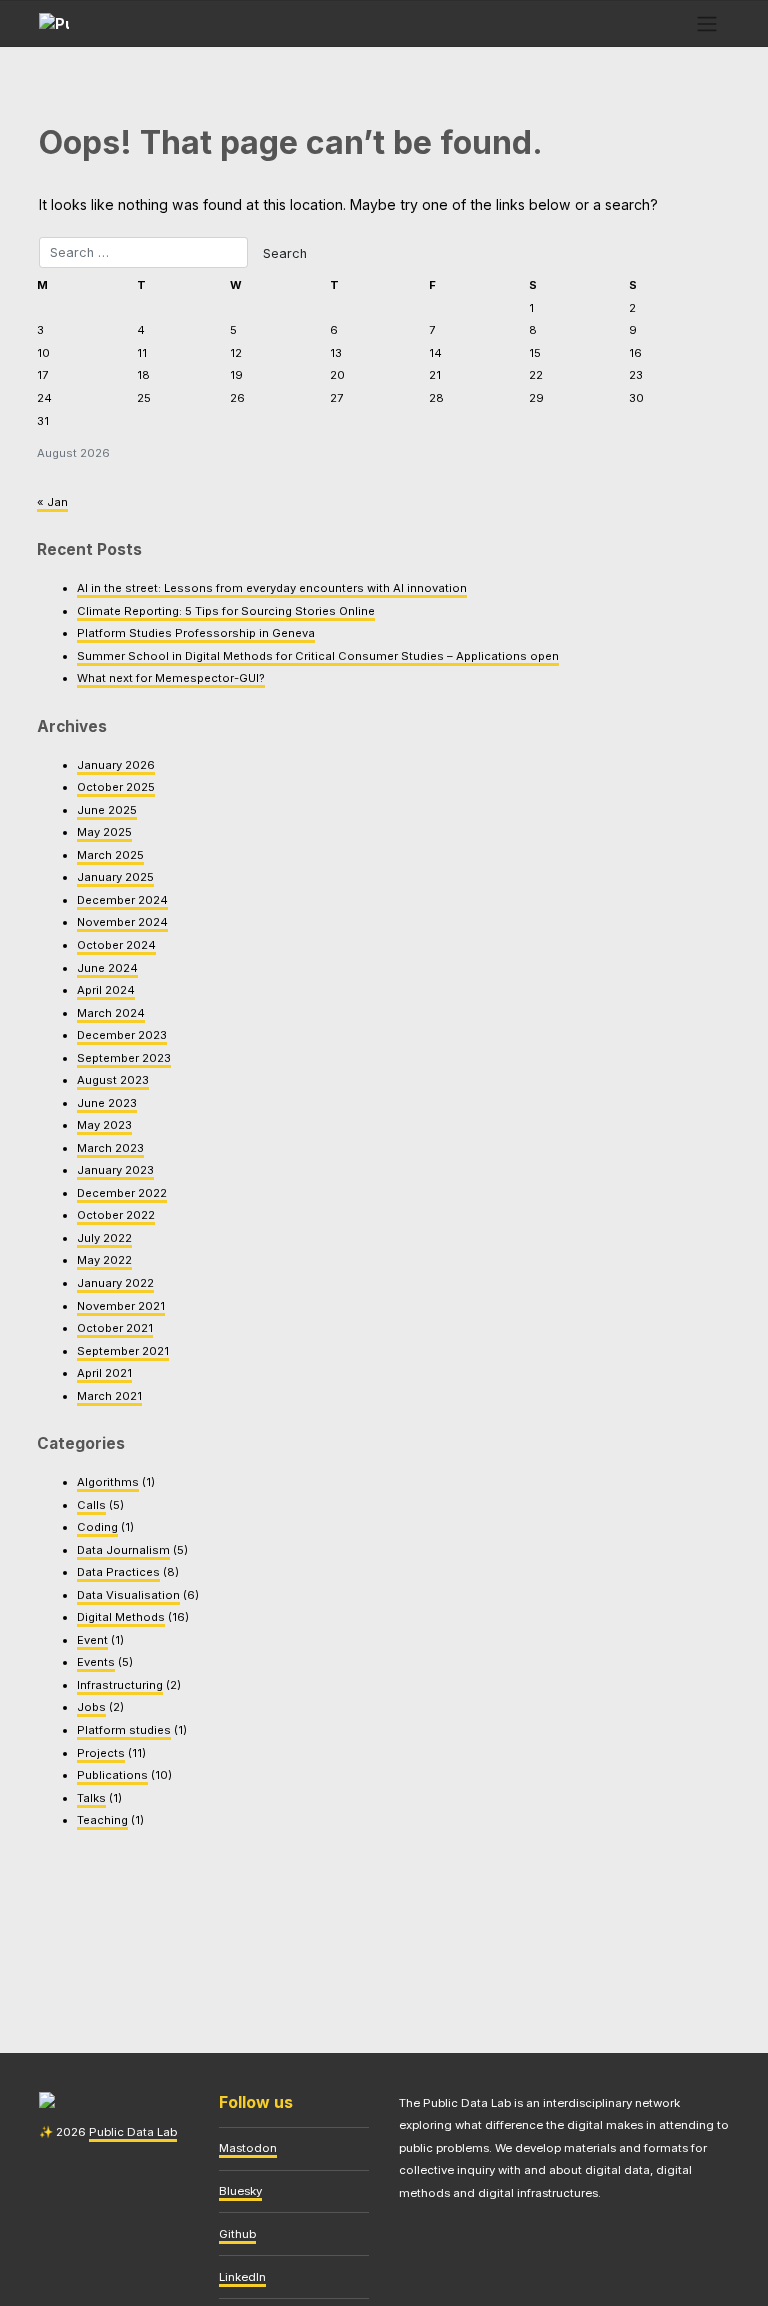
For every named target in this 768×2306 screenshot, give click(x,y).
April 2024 (106, 990)
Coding (97, 1527)
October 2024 (116, 945)
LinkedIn (242, 2277)
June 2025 (107, 810)
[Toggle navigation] (707, 23)
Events (96, 1662)
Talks (91, 1798)
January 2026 (116, 765)
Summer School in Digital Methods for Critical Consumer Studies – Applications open (318, 656)
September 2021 (123, 1351)
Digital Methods (121, 1617)
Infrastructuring (120, 1685)
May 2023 (104, 1125)
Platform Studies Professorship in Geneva (196, 633)
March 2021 (109, 1396)
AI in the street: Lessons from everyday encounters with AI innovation (272, 588)
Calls (91, 1505)
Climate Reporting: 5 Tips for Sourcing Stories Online (226, 611)
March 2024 (111, 1013)
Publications (112, 1775)
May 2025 (104, 832)
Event (92, 1640)
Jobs (91, 1707)
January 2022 (115, 1283)
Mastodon (248, 2148)
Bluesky (240, 2191)
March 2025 (110, 855)
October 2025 (116, 787)
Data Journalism (123, 1550)
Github (237, 2234)
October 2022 (116, 1215)
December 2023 (122, 1035)
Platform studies (124, 1730)
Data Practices (118, 1572)
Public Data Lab (133, 2132)
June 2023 (107, 1103)
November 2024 (122, 922)
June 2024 (107, 968)
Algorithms (108, 1482)
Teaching (102, 1820)
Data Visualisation (128, 1595)
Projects (101, 1753)
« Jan (52, 502)
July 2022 (104, 1238)
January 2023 (115, 1170)
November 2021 (121, 1306)
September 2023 (124, 1058)
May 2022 (104, 1260)
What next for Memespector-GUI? (171, 678)
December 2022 (122, 1193)
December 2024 (122, 900)
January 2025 (115, 877)
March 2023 (110, 1148)
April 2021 (104, 1373)
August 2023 (113, 1080)
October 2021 (115, 1328)
